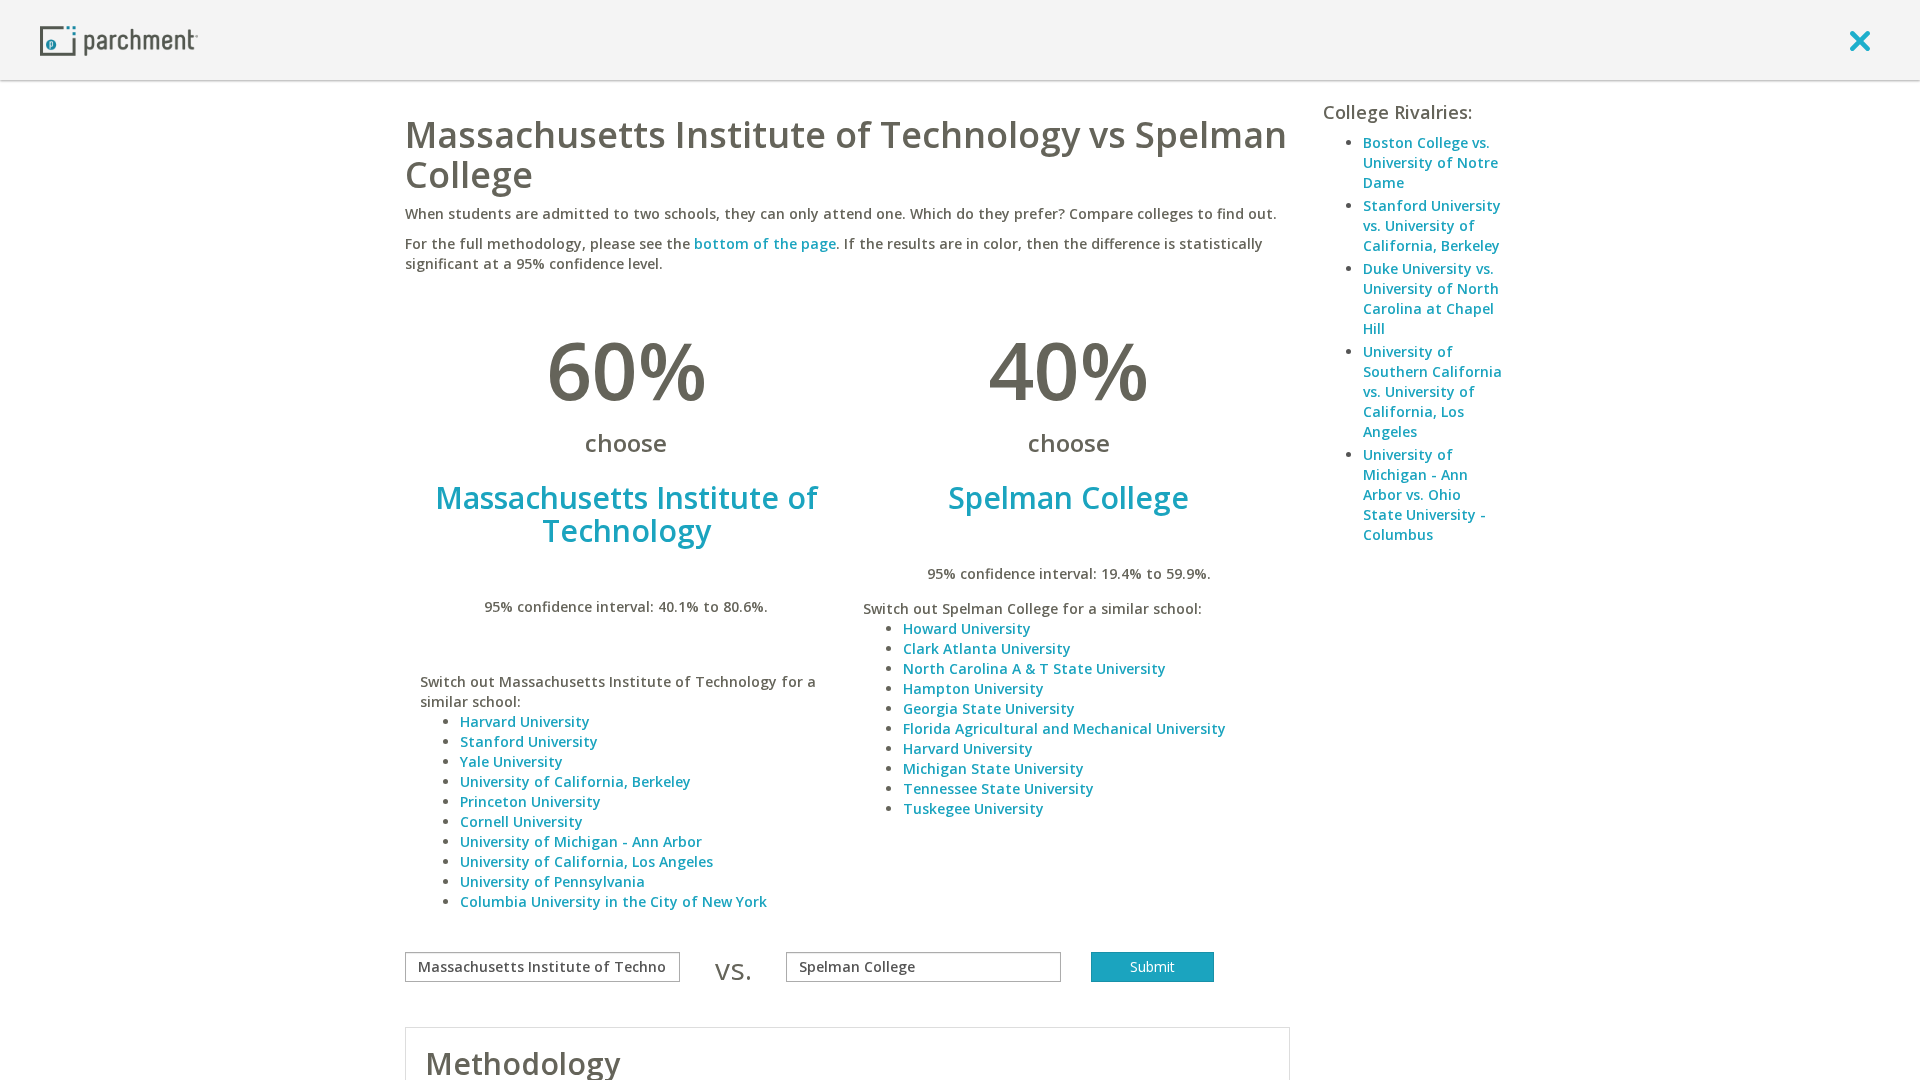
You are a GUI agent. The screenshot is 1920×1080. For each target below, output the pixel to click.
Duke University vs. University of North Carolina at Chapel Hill (1431, 298)
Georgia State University (989, 708)
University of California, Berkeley (575, 781)
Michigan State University (993, 768)
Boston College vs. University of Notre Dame (1430, 162)
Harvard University (525, 721)
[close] (1860, 40)
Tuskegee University (973, 808)
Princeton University (530, 801)
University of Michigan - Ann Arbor (581, 841)
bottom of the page (765, 243)
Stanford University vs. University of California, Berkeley (1432, 225)
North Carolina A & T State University (1034, 668)
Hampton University (973, 688)
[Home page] (119, 39)
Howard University (967, 628)
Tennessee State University (998, 788)
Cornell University (521, 821)
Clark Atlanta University (987, 648)
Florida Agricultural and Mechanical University (1064, 728)
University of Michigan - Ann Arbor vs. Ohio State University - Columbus (1424, 494)
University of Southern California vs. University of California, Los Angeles (1432, 391)
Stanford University (529, 741)
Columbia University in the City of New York (613, 901)
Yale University (511, 761)
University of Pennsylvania (552, 881)
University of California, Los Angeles (586, 861)
